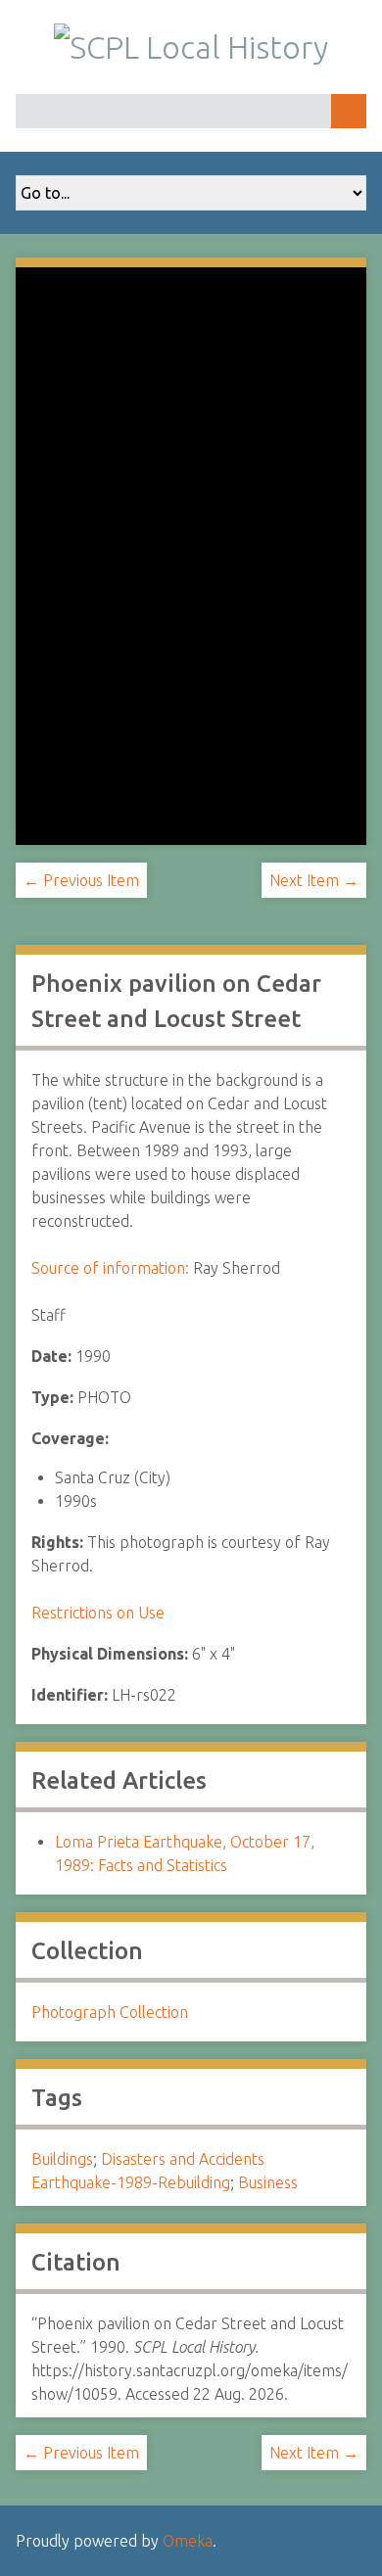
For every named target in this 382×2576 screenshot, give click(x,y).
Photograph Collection (110, 2012)
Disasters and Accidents (183, 2159)
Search (349, 111)
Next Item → (314, 880)
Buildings (62, 2159)
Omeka (188, 2541)
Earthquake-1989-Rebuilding (131, 2182)
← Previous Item (81, 880)
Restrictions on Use (98, 1613)
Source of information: (110, 1268)
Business (268, 2182)
